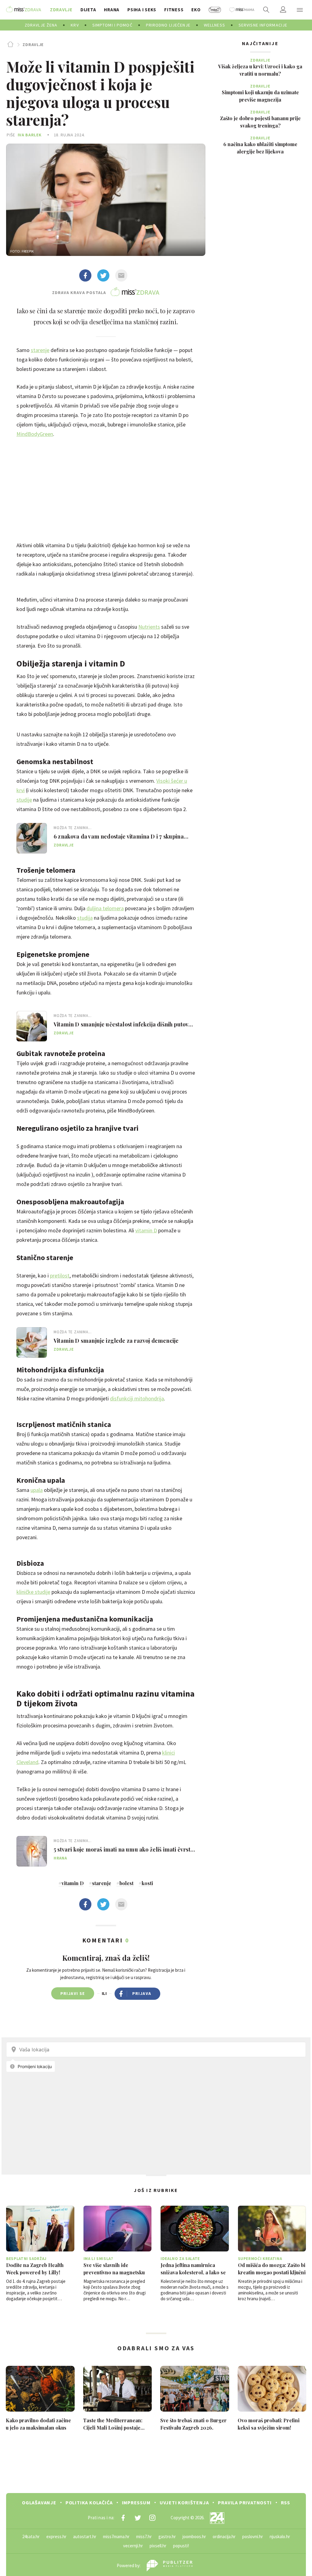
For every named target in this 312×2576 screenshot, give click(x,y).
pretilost (60, 1275)
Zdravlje (33, 45)
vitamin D (146, 1230)
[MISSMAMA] (242, 10)
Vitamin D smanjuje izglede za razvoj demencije (116, 1341)
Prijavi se (73, 1993)
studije (24, 800)
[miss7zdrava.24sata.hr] (24, 10)
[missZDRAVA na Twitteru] (138, 2518)
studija (85, 918)
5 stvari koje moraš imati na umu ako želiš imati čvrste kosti (124, 1849)
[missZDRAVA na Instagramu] (152, 2518)
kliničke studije (33, 1592)
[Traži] (266, 10)
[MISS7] (215, 10)
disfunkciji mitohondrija (137, 1398)
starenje (40, 350)
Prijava (142, 1993)
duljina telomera (105, 908)
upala (37, 1490)
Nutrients (149, 627)
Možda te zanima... (73, 828)
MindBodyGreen (35, 434)
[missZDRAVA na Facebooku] (123, 2518)
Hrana (60, 1858)
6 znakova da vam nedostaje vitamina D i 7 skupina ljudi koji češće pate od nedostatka (119, 836)
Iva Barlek (30, 135)
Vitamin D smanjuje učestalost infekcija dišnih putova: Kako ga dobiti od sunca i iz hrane (123, 1024)
